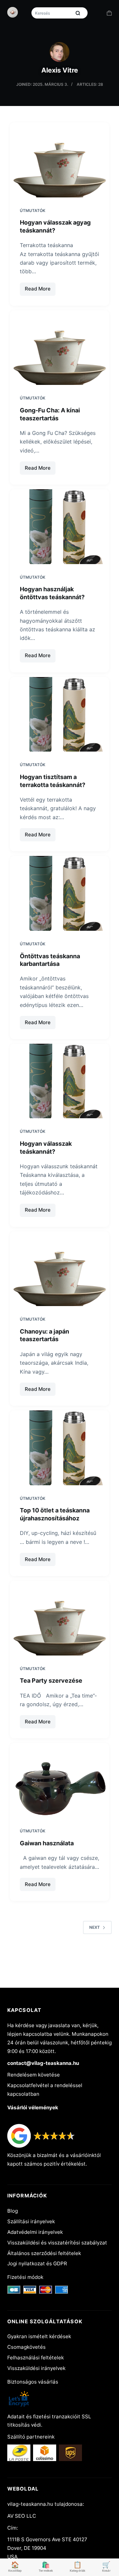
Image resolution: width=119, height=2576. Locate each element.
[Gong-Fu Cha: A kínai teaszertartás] (60, 348)
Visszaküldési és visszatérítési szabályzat (57, 2243)
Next (95, 1927)
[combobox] (52, 13)
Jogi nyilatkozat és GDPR (37, 2263)
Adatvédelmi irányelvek (35, 2232)
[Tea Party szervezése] (60, 1618)
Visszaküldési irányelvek (36, 2368)
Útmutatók (33, 210)
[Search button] (78, 13)
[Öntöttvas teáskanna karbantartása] (60, 893)
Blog (13, 2211)
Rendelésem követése (34, 2075)
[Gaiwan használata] (60, 1780)
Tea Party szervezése (51, 1681)
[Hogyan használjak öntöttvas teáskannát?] (60, 527)
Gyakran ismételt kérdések (39, 2336)
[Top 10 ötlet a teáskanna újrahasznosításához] (60, 1448)
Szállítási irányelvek (31, 2221)
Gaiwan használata (47, 1843)
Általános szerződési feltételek (44, 2253)
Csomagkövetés (26, 2347)
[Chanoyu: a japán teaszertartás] (60, 1269)
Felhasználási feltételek (36, 2358)
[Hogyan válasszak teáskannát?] (60, 1081)
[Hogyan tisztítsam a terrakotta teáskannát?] (60, 714)
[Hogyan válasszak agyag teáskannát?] (60, 160)
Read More (40, 290)
